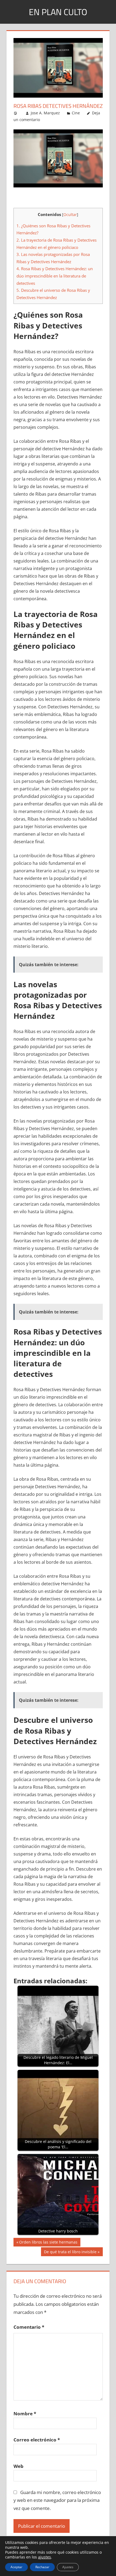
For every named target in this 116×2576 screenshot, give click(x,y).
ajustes (45, 2557)
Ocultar (70, 215)
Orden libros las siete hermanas (48, 2243)
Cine (76, 113)
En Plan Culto (58, 12)
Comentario (29, 2327)
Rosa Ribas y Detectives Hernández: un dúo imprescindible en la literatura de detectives (55, 276)
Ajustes (68, 2567)
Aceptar (16, 2567)
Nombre (25, 2414)
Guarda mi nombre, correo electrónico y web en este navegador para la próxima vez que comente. (57, 2500)
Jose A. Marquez (45, 113)
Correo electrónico (37, 2440)
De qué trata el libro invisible (70, 2253)
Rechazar (42, 2567)
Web (18, 2466)
